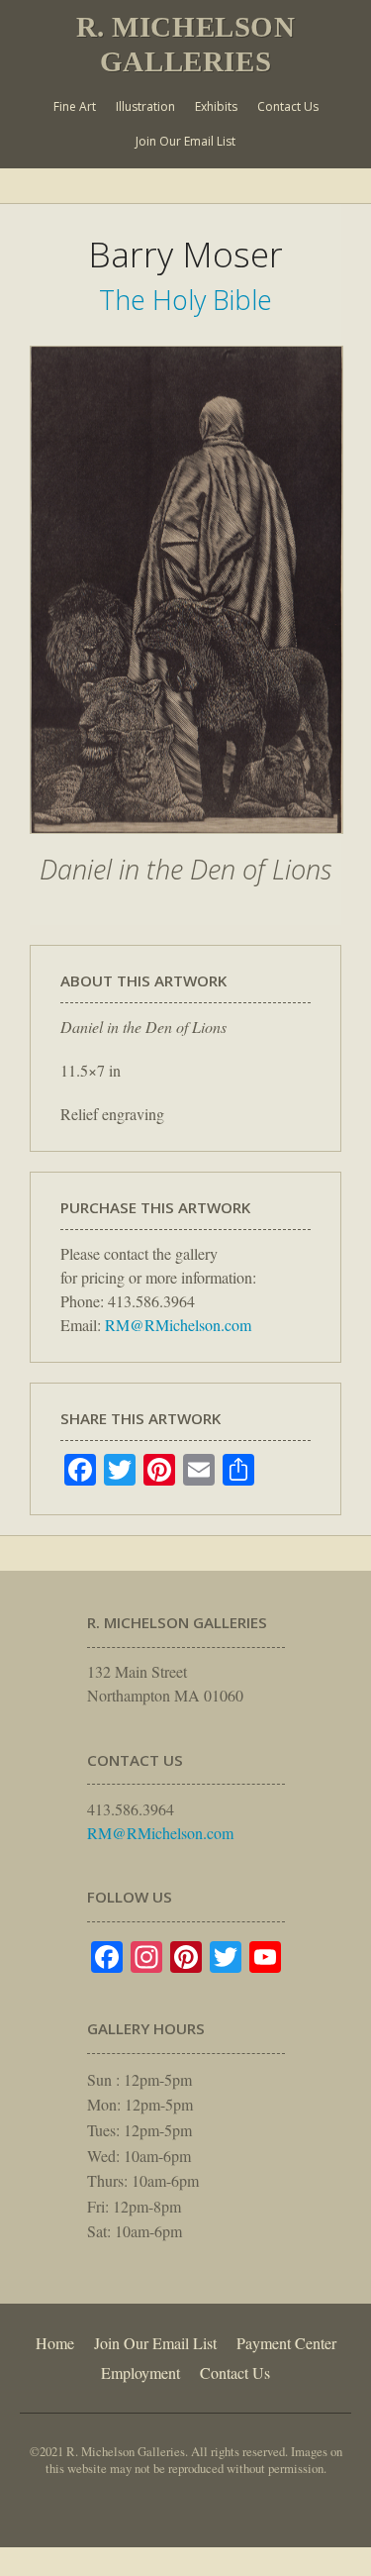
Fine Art (75, 106)
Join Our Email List (185, 141)
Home (55, 2343)
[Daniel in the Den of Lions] (186, 844)
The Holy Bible (185, 300)
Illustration (145, 106)
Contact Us (288, 106)
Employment (140, 2372)
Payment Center (286, 2343)
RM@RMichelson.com (178, 1325)
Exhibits (216, 106)
